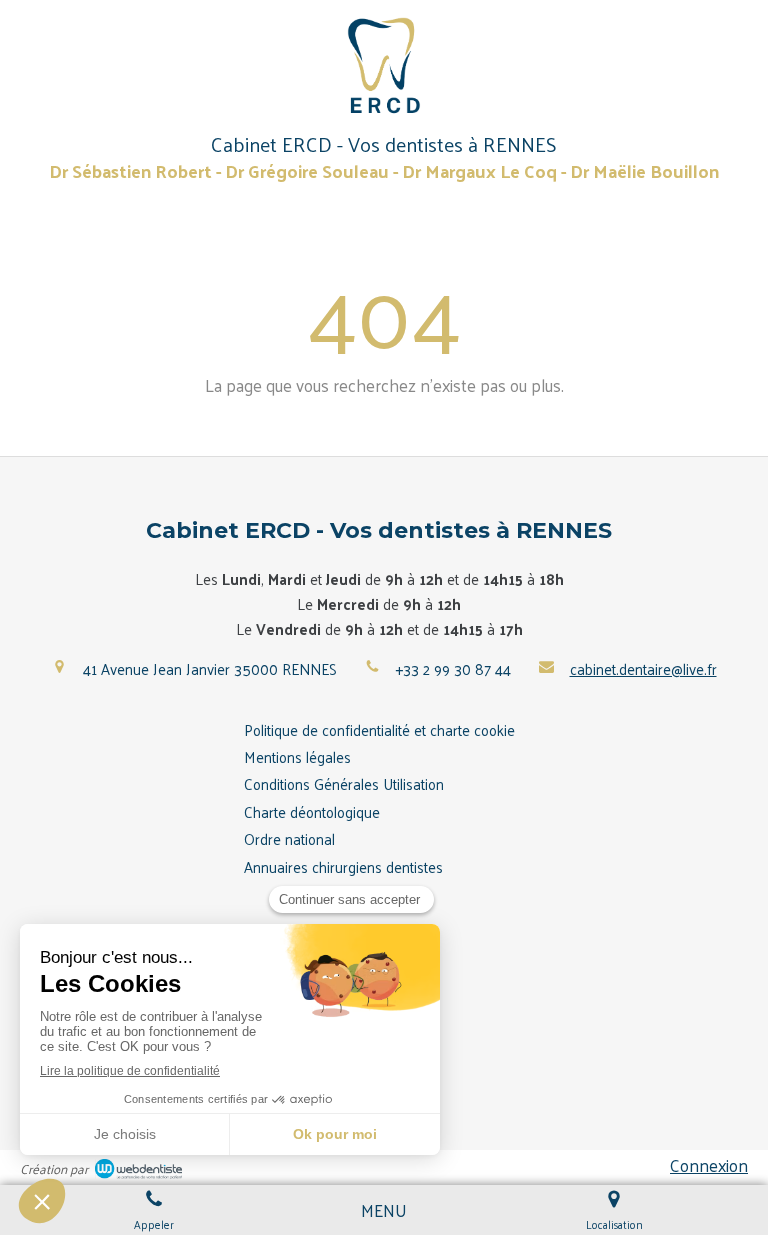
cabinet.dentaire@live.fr (643, 668)
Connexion (709, 1165)
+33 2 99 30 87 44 (453, 668)
